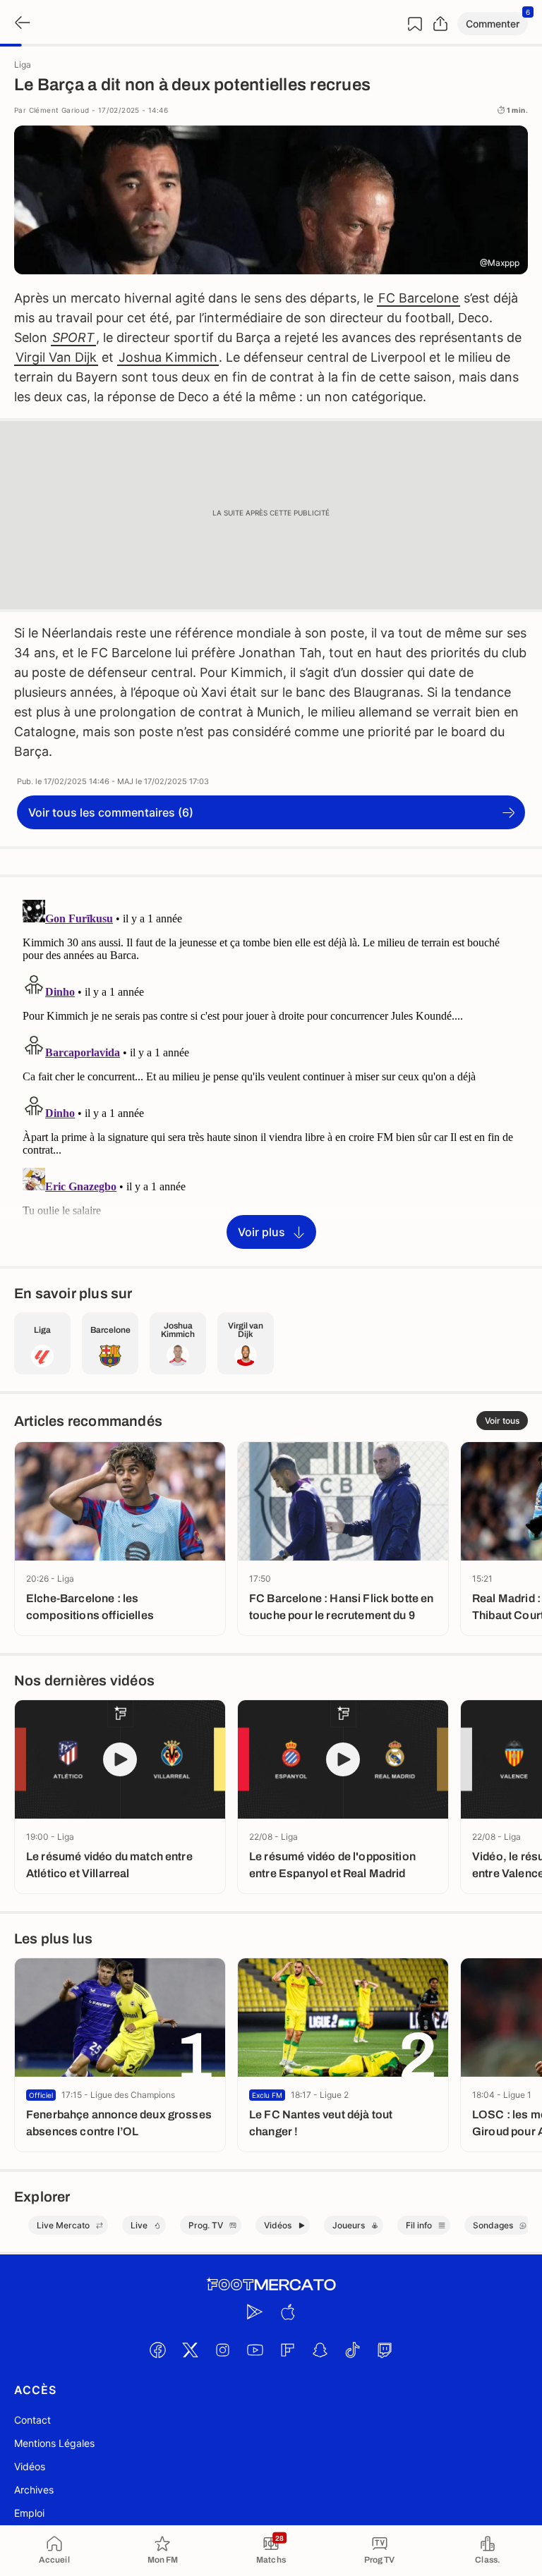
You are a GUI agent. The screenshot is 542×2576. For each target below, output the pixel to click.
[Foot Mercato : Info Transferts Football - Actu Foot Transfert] (271, 2285)
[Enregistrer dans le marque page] (415, 24)
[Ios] (287, 2312)
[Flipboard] (287, 2350)
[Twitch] (385, 2350)
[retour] (21, 24)
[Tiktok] (352, 2350)
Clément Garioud (59, 110)
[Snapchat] (320, 2350)
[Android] (255, 2312)
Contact (32, 2420)
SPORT (73, 337)
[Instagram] (222, 2350)
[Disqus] (271, 1070)
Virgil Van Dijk (56, 357)
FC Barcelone (418, 298)
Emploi (29, 2513)
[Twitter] (190, 2350)
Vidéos (30, 2466)
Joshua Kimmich (168, 357)
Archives (34, 2490)
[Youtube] (255, 2350)
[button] (493, 24)
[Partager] (440, 24)
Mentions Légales (54, 2443)
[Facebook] (157, 2350)
